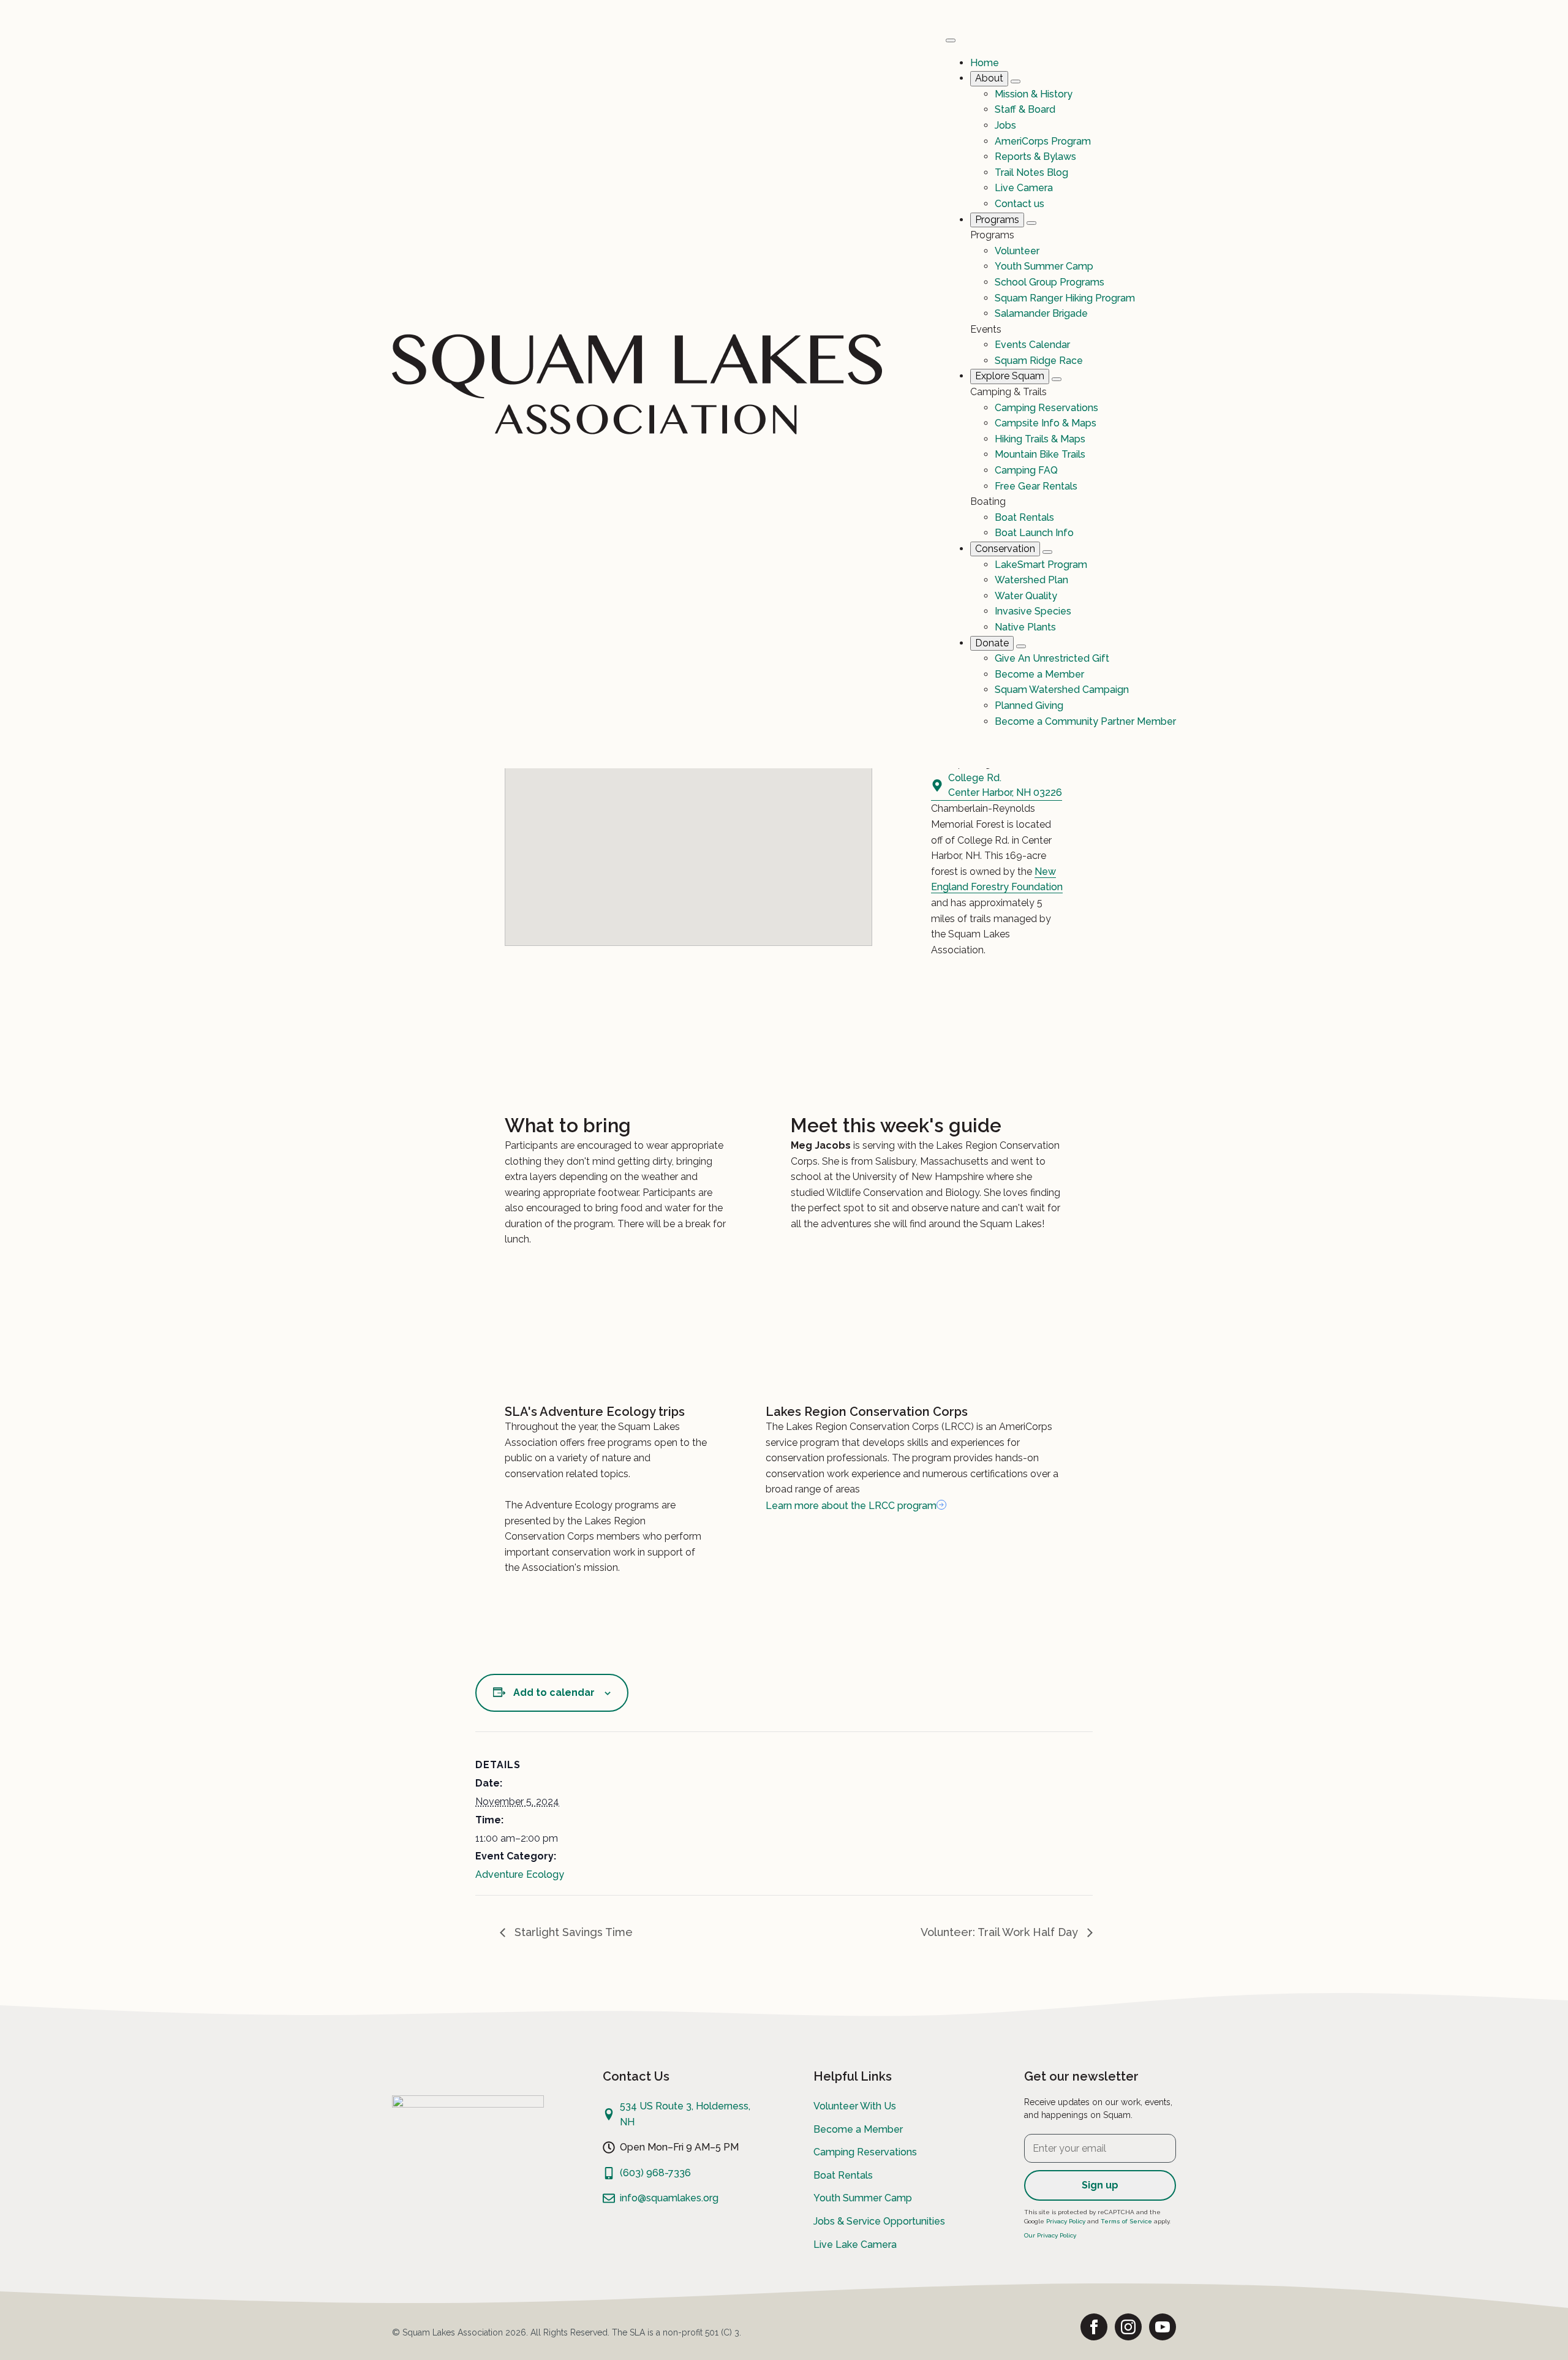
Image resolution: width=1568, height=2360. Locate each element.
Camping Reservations (865, 2152)
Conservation (1005, 549)
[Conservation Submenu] (1047, 552)
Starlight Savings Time (572, 1932)
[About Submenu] (1016, 81)
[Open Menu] (951, 40)
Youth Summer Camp (863, 2198)
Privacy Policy (1066, 2221)
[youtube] (1163, 2327)
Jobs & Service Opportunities (879, 2221)
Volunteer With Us (855, 2106)
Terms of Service (1126, 2221)
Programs (997, 220)
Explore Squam (1010, 376)
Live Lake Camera (855, 2245)
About (989, 78)
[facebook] (1094, 2327)
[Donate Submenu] (1021, 646)
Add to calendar (554, 1692)
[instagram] (1128, 2327)
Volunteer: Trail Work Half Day (1001, 1932)
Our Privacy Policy (1050, 2235)
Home (985, 63)
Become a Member (858, 2129)
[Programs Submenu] (1031, 223)
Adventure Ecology (520, 1874)
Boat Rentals (843, 2175)
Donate (992, 643)
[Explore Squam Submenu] (1057, 379)
